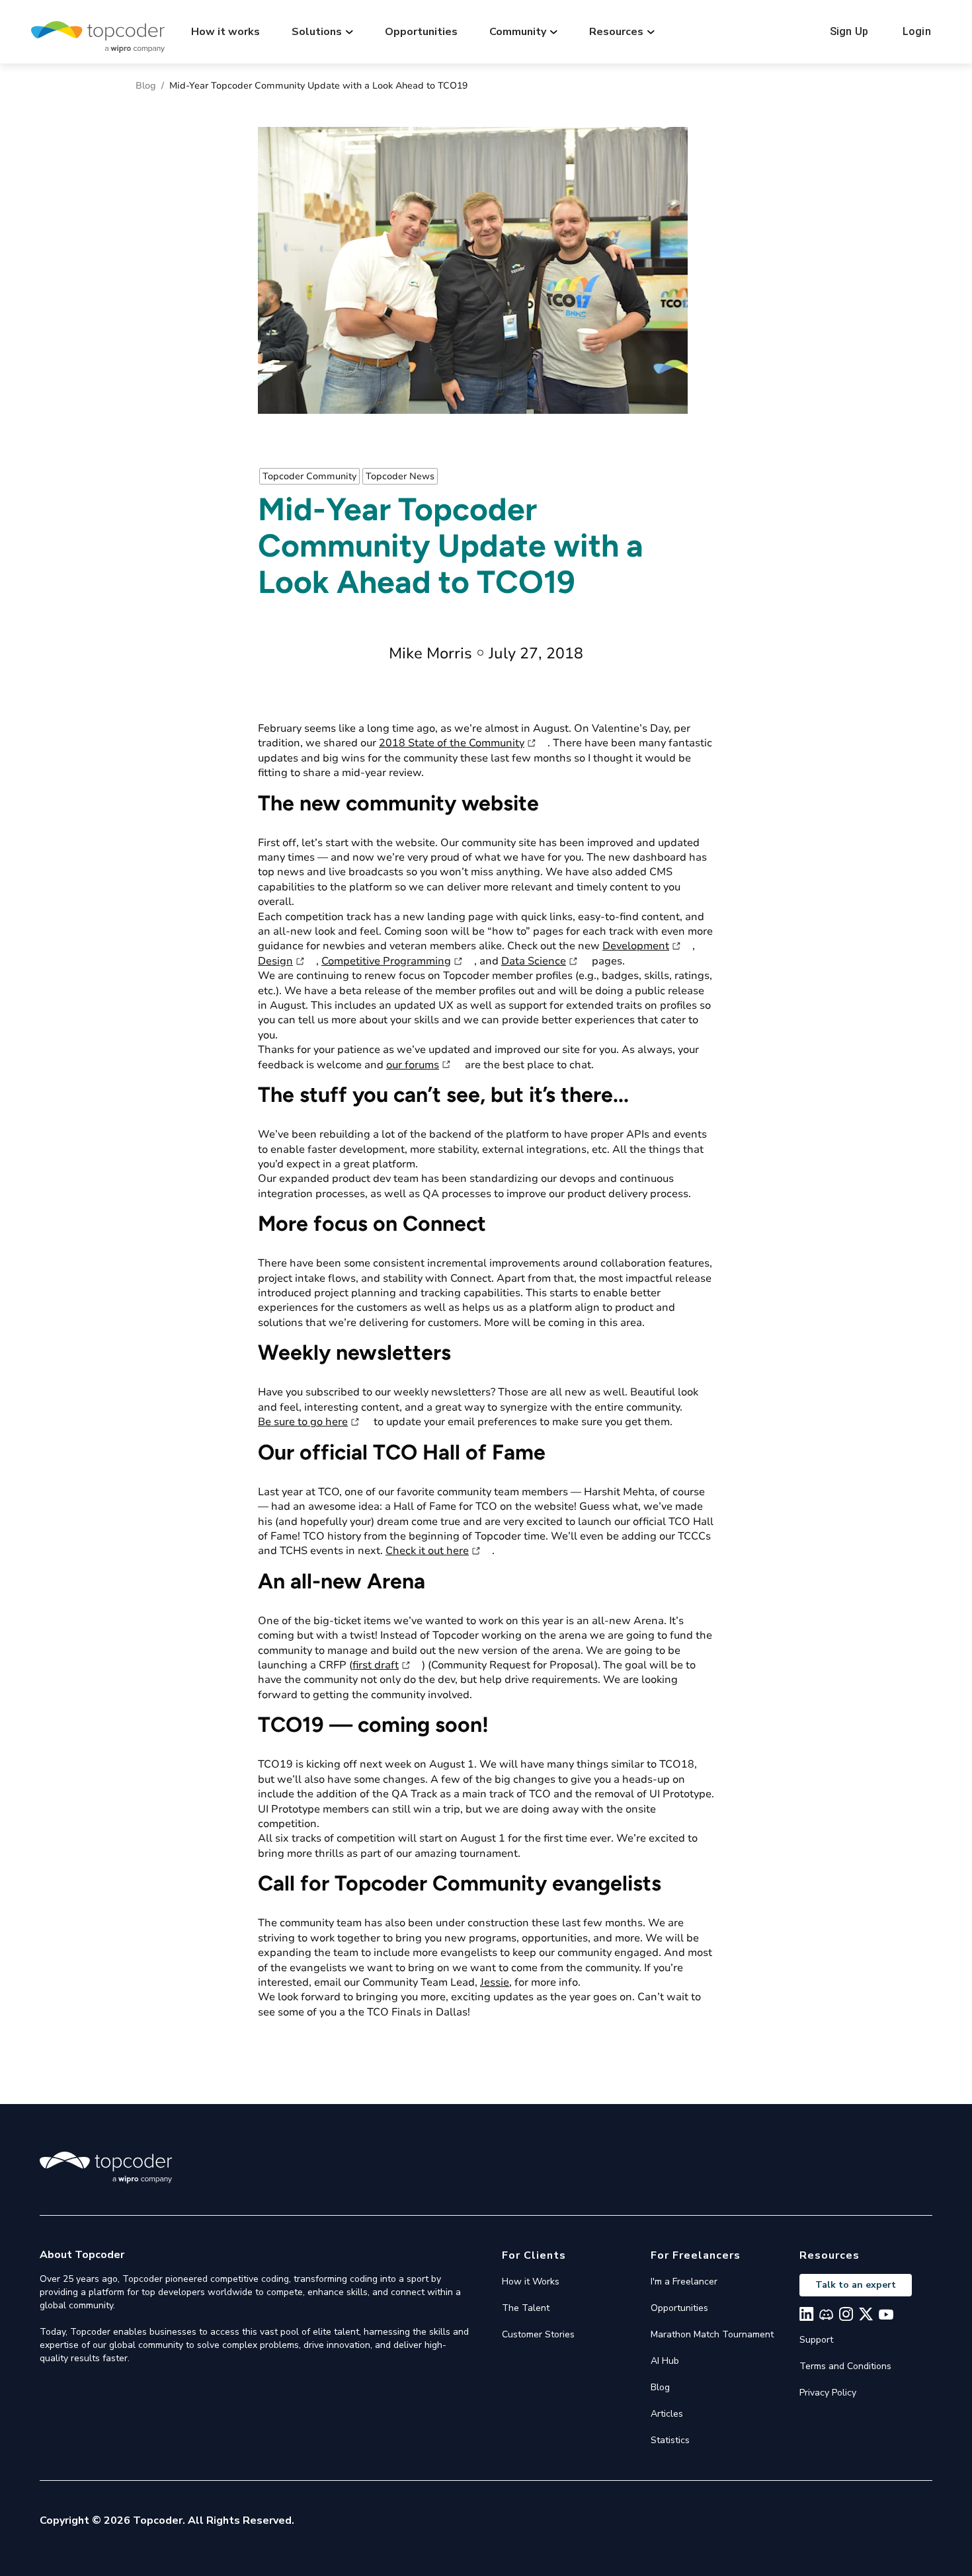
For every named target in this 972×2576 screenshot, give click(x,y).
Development (636, 946)
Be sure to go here (303, 1422)
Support (816, 2340)
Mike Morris (430, 653)
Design (275, 961)
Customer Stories (538, 2334)
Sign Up (849, 31)
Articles (667, 2414)
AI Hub (665, 2361)
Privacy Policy (828, 2393)
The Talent (526, 2308)
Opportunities (421, 32)
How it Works (531, 2282)
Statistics (670, 2440)
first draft (376, 1665)
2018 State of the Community (452, 743)
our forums (413, 1065)
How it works (225, 32)
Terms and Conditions (845, 2366)
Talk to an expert (856, 2285)
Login (917, 31)
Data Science (534, 961)
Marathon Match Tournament (712, 2334)
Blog (146, 86)
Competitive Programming (386, 961)
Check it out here (427, 1551)
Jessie (495, 1982)
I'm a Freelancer (684, 2282)
